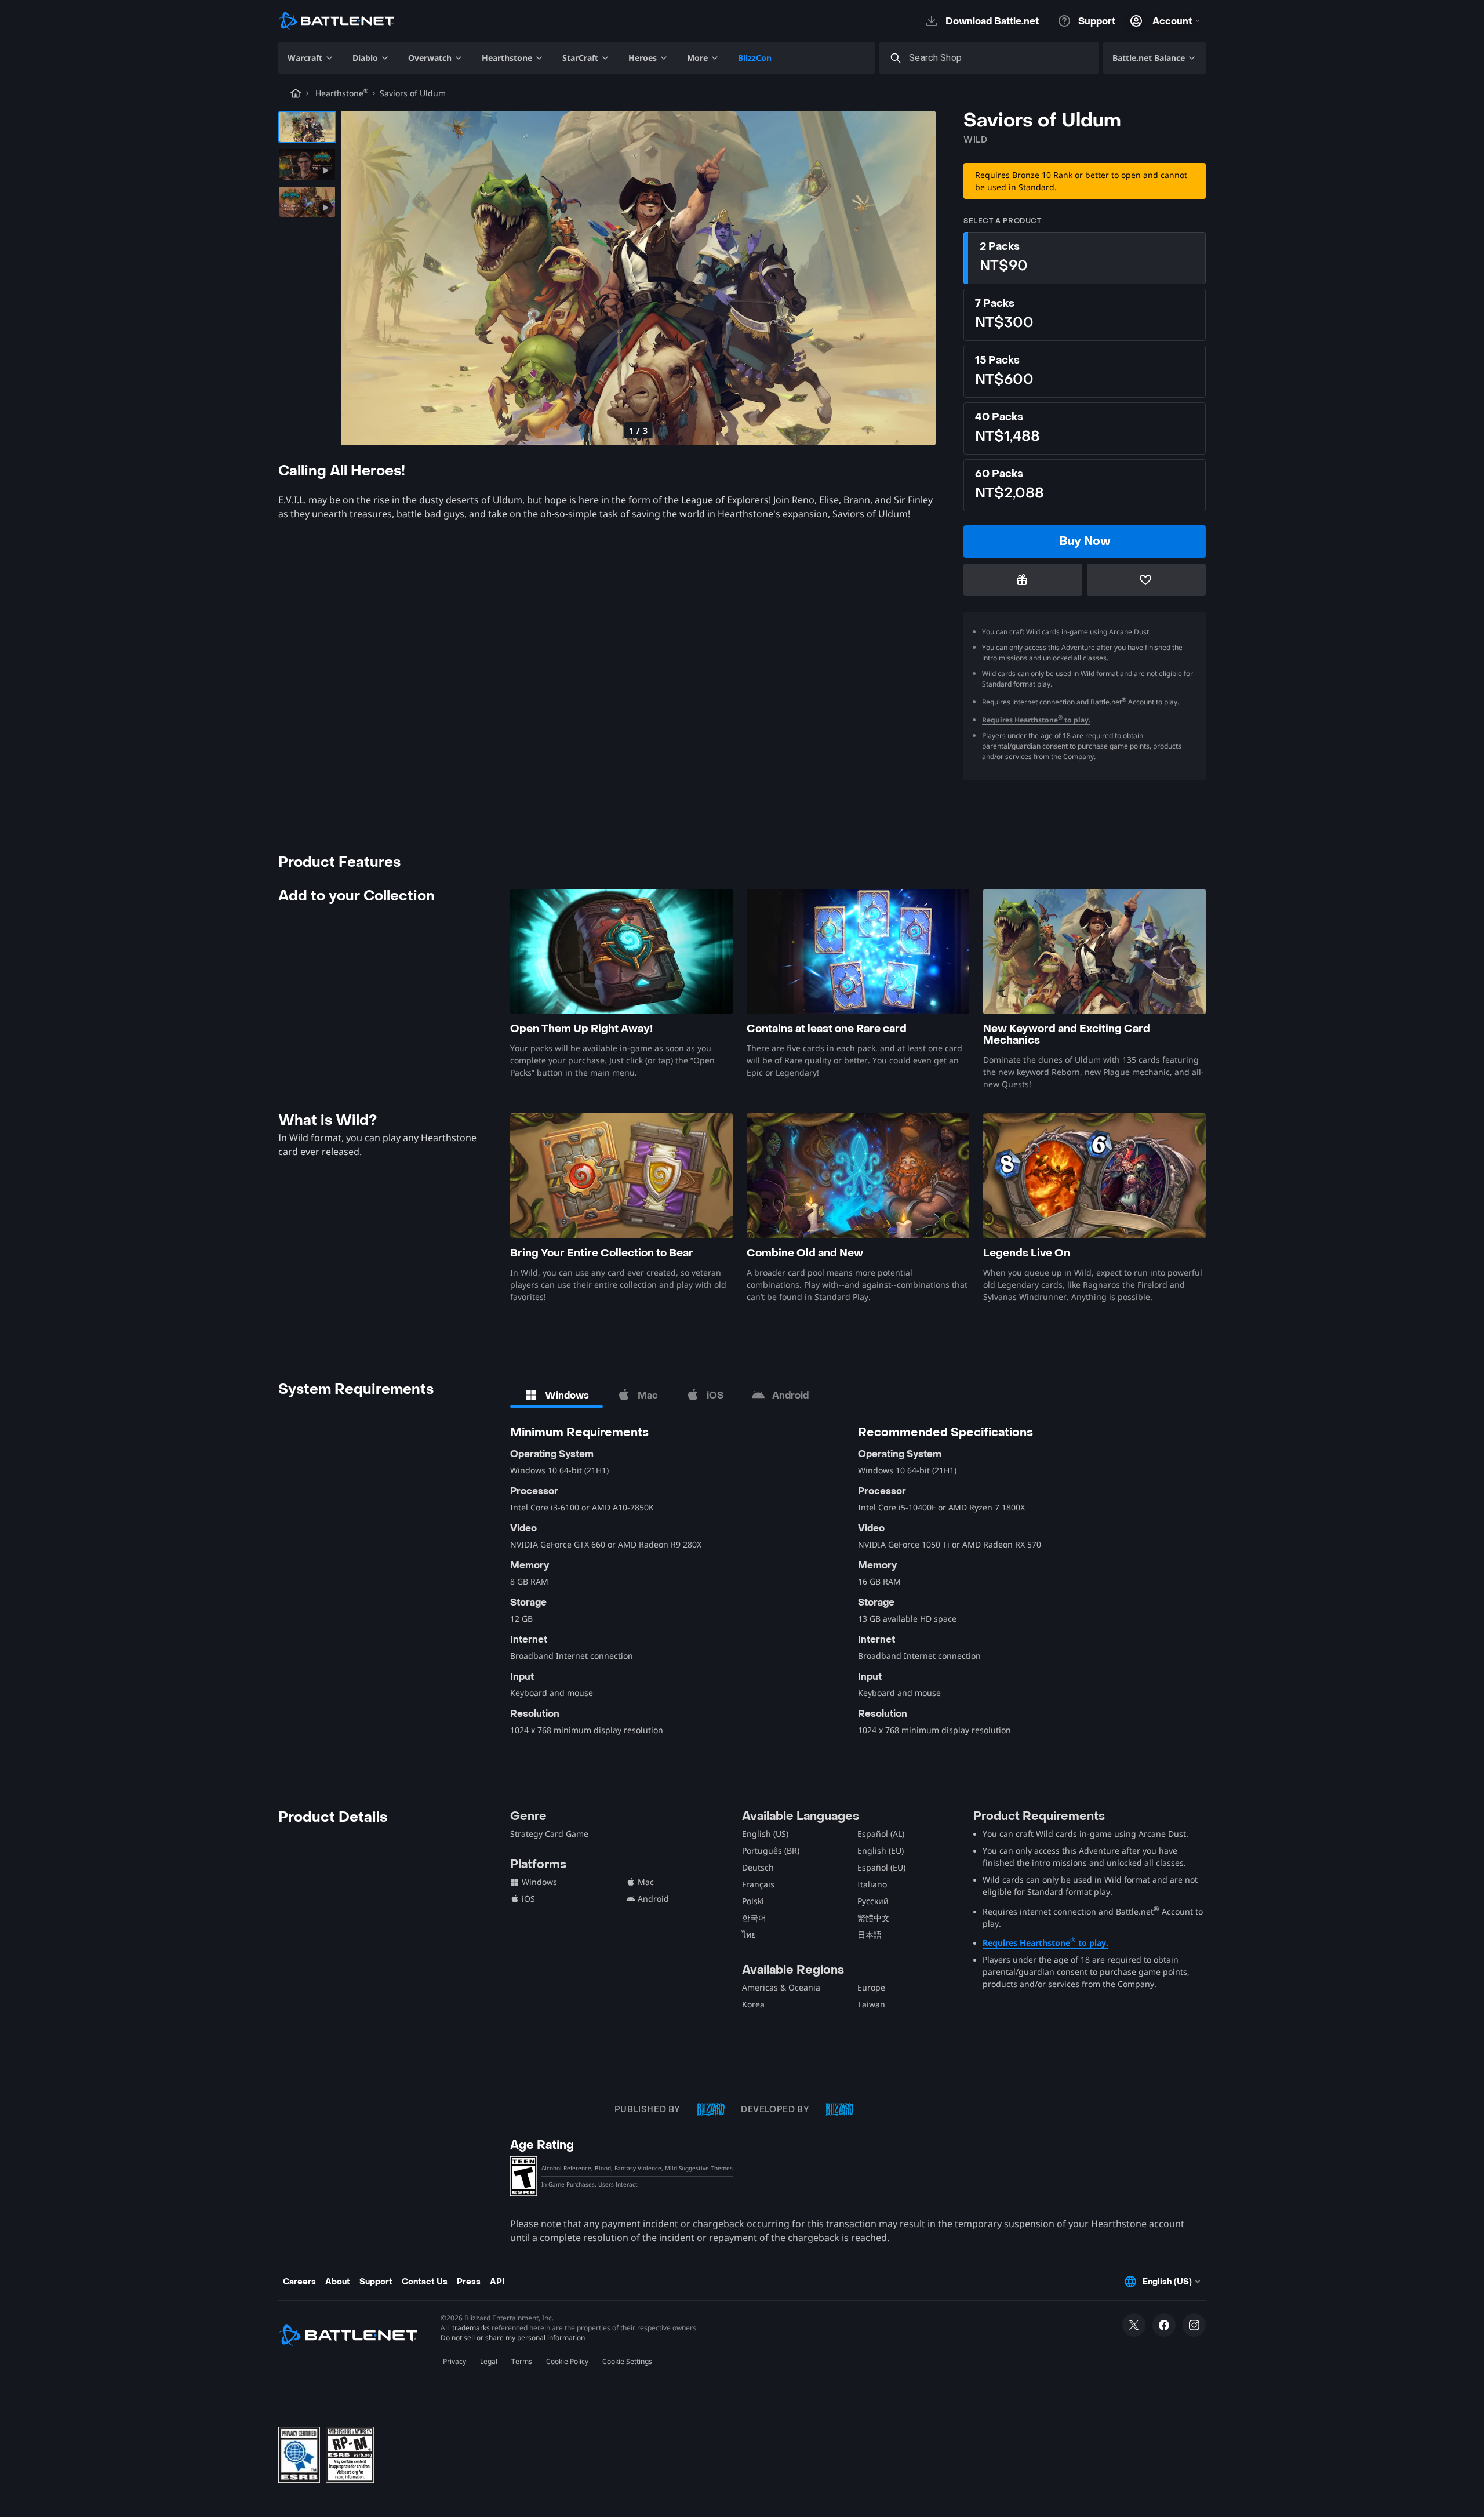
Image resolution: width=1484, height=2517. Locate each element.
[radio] (1085, 258)
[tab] (556, 1395)
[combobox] (999, 58)
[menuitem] (311, 58)
